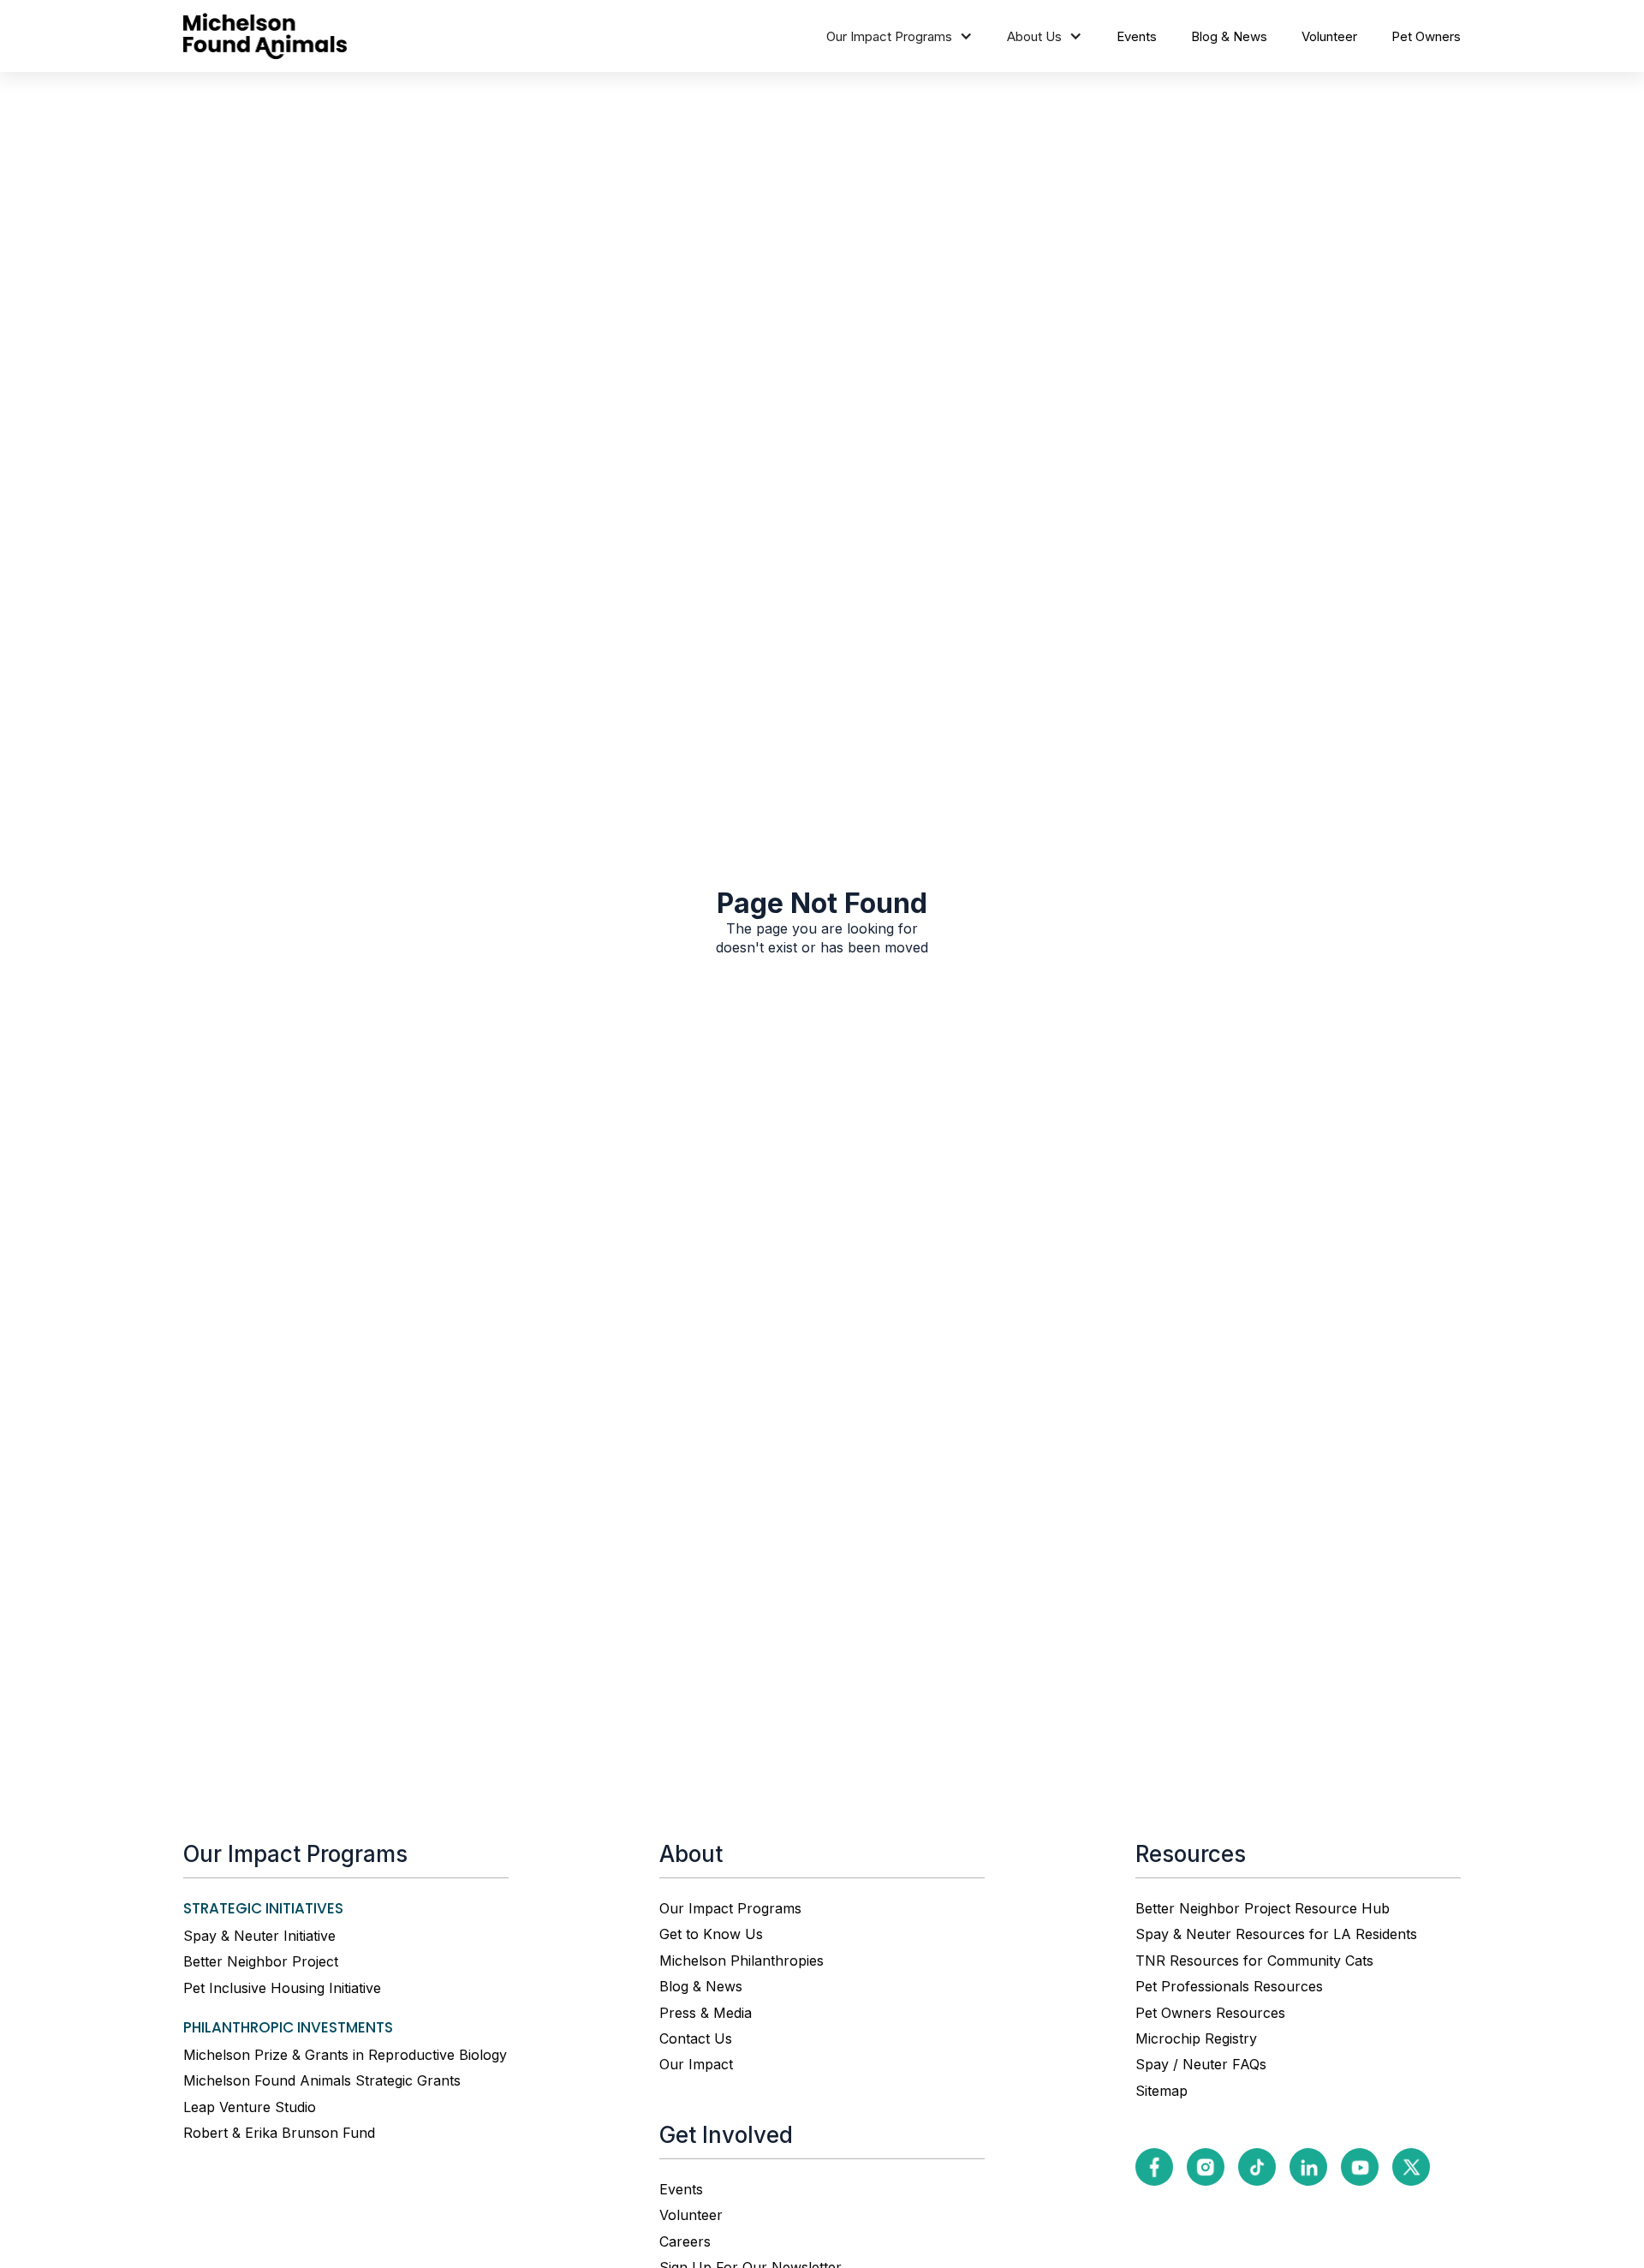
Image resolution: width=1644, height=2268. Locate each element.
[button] (899, 36)
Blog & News (1229, 36)
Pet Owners (1426, 36)
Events (1137, 36)
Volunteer (1329, 36)
